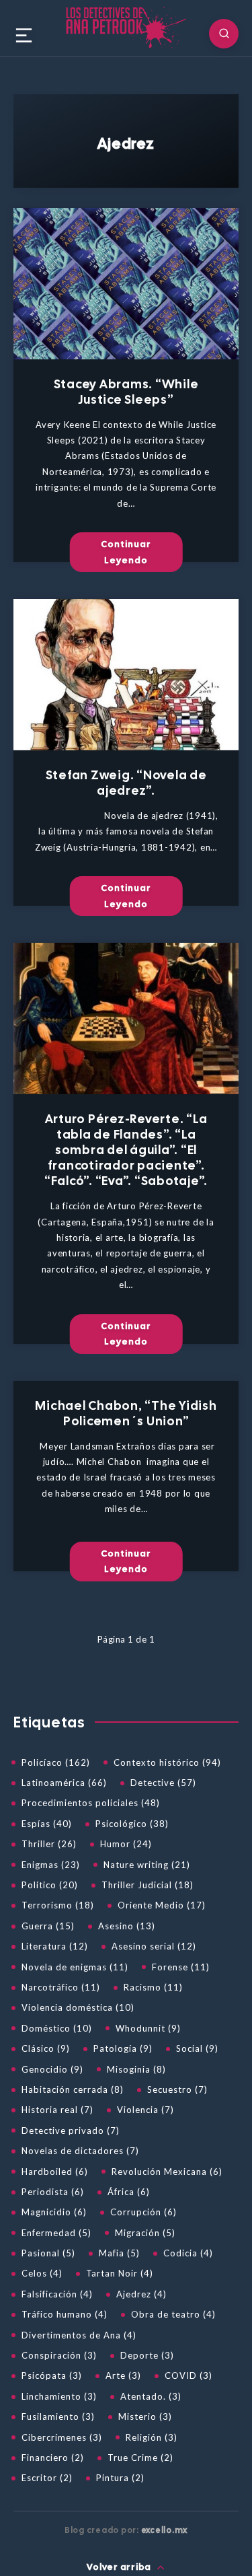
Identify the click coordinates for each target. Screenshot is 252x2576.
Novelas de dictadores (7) (80, 2151)
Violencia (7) (145, 2110)
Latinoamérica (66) (64, 1783)
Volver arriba (120, 2567)
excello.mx (165, 2530)
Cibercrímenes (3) (62, 2437)
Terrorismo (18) (58, 1905)
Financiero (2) (53, 2458)
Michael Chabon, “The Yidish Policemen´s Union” (126, 1413)
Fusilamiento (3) (58, 2417)
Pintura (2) (120, 2478)
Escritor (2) (47, 2478)
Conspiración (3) (59, 2355)
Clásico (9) (46, 2048)
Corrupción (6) (143, 2212)
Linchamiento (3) (59, 2396)
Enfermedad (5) (56, 2233)
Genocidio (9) (52, 2069)
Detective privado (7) (71, 2131)
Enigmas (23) (51, 1865)
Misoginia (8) (136, 2069)
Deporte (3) (147, 2355)
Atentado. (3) (151, 2396)
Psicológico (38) (132, 1824)
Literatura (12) (55, 1946)
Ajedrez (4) (141, 2294)
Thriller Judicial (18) (148, 1885)
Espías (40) (47, 1824)
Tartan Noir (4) (120, 2273)
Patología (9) (123, 2048)
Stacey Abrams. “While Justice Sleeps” (126, 392)
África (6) (129, 2192)
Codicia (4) (188, 2253)
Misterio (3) (145, 2417)
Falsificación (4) (57, 2294)
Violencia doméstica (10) (78, 2007)
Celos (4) (42, 2273)
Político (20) (50, 1885)
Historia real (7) (57, 2110)
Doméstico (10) (57, 2028)
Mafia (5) (119, 2253)
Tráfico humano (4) (65, 2314)
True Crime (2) (140, 2458)
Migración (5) (145, 2233)
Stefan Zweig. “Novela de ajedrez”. (126, 783)
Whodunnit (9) (148, 2028)
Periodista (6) (53, 2192)
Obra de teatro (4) (173, 2314)
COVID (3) (188, 2375)
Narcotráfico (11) (61, 1987)
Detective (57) (163, 1783)
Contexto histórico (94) (167, 1762)
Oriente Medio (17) (162, 1905)
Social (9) (197, 2048)
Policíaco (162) (56, 1762)
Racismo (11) (153, 1987)
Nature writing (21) (147, 1865)
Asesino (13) (127, 1926)
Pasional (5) (48, 2253)
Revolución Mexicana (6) (167, 2172)
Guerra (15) (48, 1926)
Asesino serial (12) (154, 1946)
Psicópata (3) (52, 2375)
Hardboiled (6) (55, 2172)
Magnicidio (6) (54, 2212)
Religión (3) (152, 2437)
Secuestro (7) (177, 2089)
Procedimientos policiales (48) (91, 1803)
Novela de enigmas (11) (75, 1967)
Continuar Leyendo (126, 552)
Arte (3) (123, 2375)
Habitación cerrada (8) (73, 2089)
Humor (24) (126, 1844)
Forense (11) (181, 1967)
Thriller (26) (49, 1844)
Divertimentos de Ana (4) (79, 2335)
